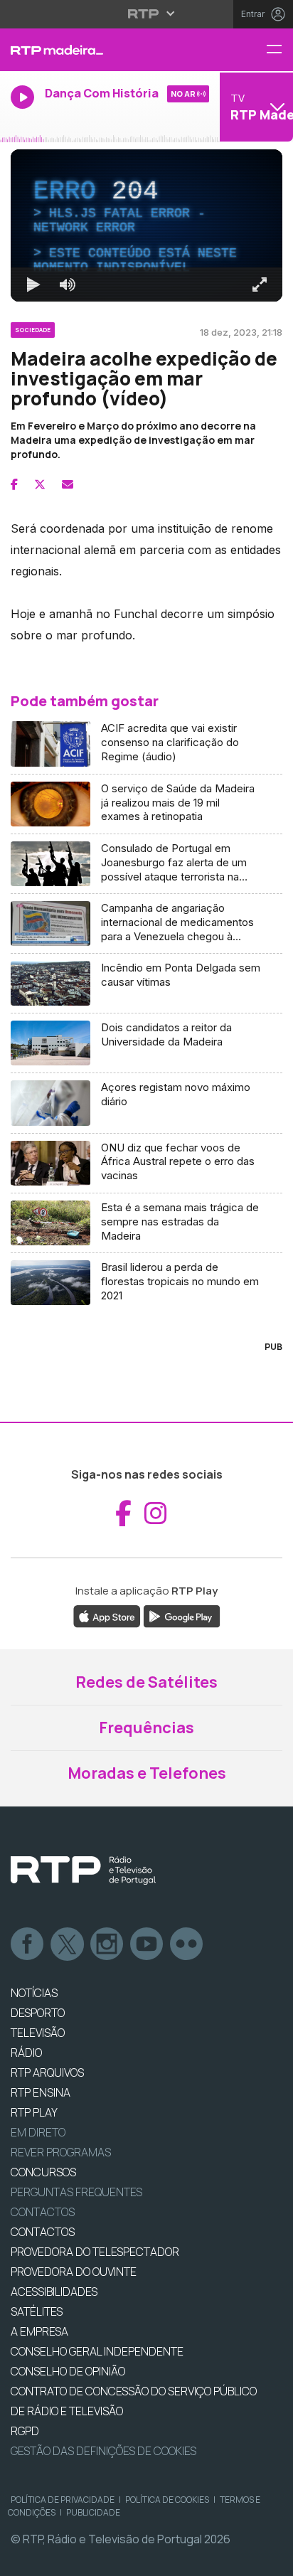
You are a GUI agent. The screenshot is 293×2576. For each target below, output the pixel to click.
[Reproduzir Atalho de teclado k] (23, 2559)
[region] (146, 1288)
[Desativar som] (57, 2559)
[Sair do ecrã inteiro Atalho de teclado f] (270, 2559)
